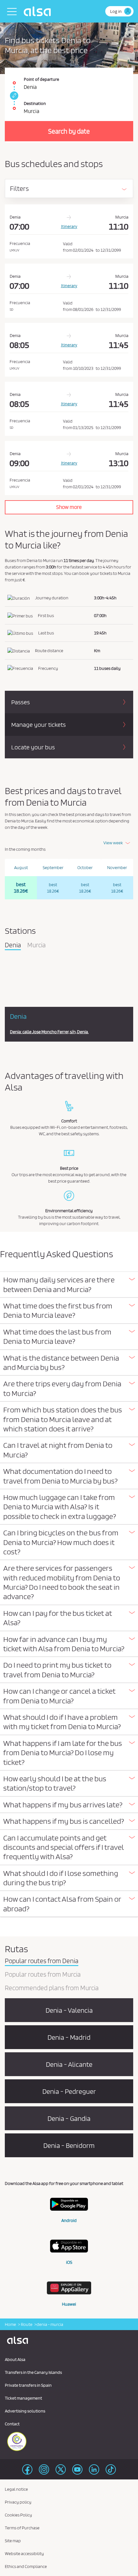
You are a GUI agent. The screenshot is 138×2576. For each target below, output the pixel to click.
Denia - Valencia (69, 2010)
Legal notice (16, 2489)
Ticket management (23, 2398)
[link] (13, 96)
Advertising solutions (25, 2411)
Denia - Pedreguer (69, 2091)
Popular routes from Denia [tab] (42, 1961)
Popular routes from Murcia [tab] (43, 1975)
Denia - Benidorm (69, 2145)
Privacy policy (18, 2502)
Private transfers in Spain (28, 2385)
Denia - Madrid (69, 2037)
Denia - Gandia (69, 2118)
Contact (12, 2424)
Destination (35, 103)
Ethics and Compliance (26, 2566)
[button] (69, 1284)
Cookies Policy (18, 2515)
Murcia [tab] (36, 945)
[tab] (69, 1285)
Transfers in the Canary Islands (33, 2372)
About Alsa (15, 2359)
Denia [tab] (13, 945)
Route (26, 2324)
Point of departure (41, 79)
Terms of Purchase (22, 2528)
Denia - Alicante (69, 2064)
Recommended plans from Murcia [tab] (52, 1988)
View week (113, 843)
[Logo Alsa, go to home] (39, 11)
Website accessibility (24, 2553)
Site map (13, 2541)
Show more (69, 507)
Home (10, 2324)
